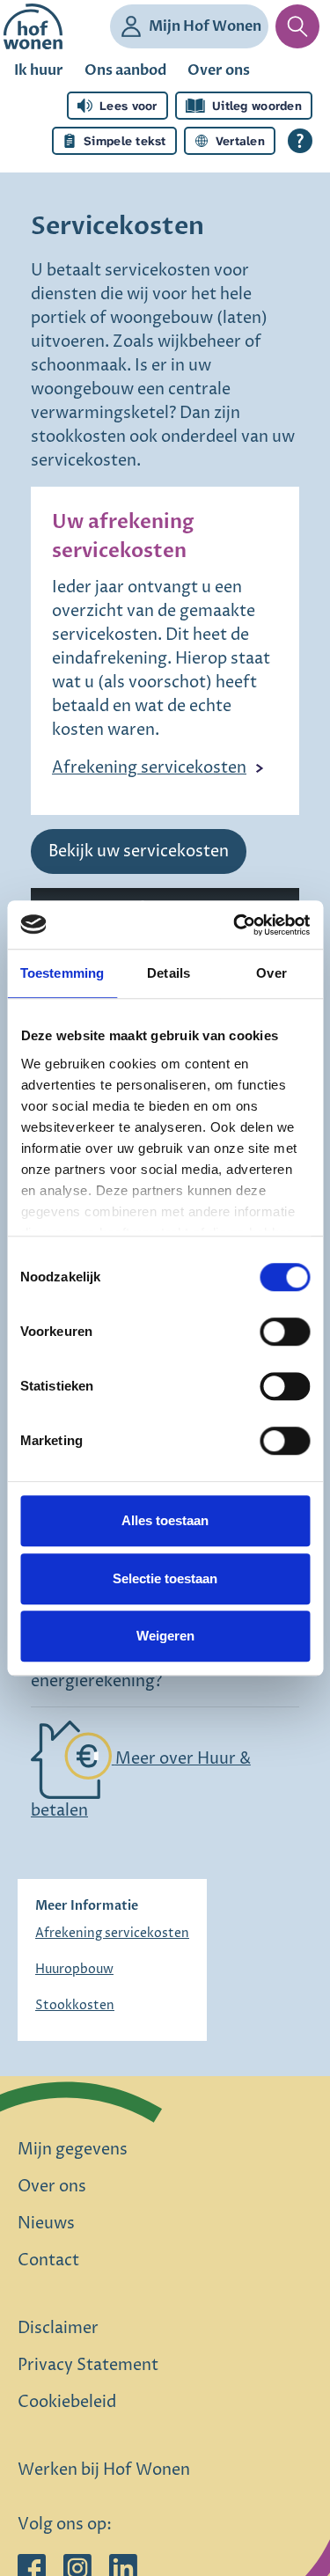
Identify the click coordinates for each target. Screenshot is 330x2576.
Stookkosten (75, 2005)
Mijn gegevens (73, 2150)
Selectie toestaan (165, 1578)
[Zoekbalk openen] (297, 26)
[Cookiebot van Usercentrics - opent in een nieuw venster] (235, 925)
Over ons (219, 70)
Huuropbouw (74, 1969)
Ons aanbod (125, 70)
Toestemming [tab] (62, 973)
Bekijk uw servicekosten (139, 851)
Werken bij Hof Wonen (104, 2470)
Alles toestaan (165, 1520)
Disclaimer (58, 2328)
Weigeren (165, 1636)
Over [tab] (271, 973)
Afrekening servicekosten (149, 768)
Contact (48, 2260)
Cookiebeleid (67, 2402)
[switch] (285, 1332)
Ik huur (39, 70)
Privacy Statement (88, 2365)
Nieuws (46, 2224)
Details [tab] (169, 973)
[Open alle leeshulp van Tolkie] (300, 141)
